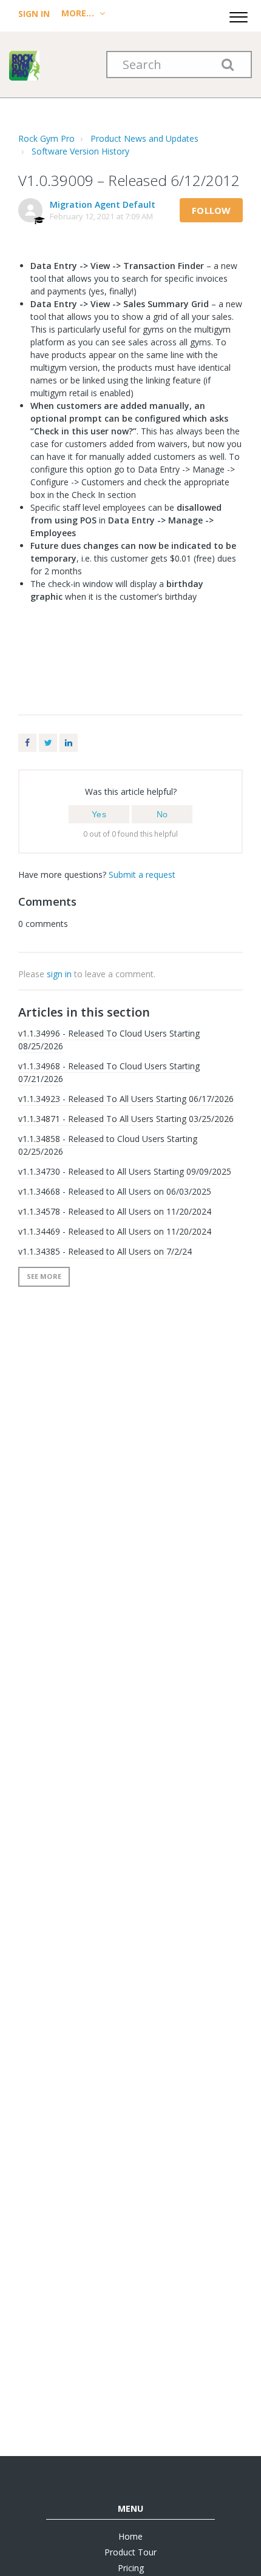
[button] (239, 15)
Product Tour (130, 2552)
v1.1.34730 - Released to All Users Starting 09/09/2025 (125, 1171)
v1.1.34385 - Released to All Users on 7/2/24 (105, 1251)
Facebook (27, 743)
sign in (59, 974)
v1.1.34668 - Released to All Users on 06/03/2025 (115, 1191)
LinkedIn (69, 743)
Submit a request (142, 875)
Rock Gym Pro (46, 138)
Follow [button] (211, 210)
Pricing (131, 2568)
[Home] (24, 65)
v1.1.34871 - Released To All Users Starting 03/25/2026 (126, 1119)
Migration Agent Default (103, 204)
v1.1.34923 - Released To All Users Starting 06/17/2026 (126, 1099)
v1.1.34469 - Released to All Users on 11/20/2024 (115, 1231)
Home (130, 2536)
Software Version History (80, 151)
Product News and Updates (144, 138)
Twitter (48, 743)
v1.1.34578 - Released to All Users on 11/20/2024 (115, 1211)
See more (44, 1276)
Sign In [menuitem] (35, 14)
